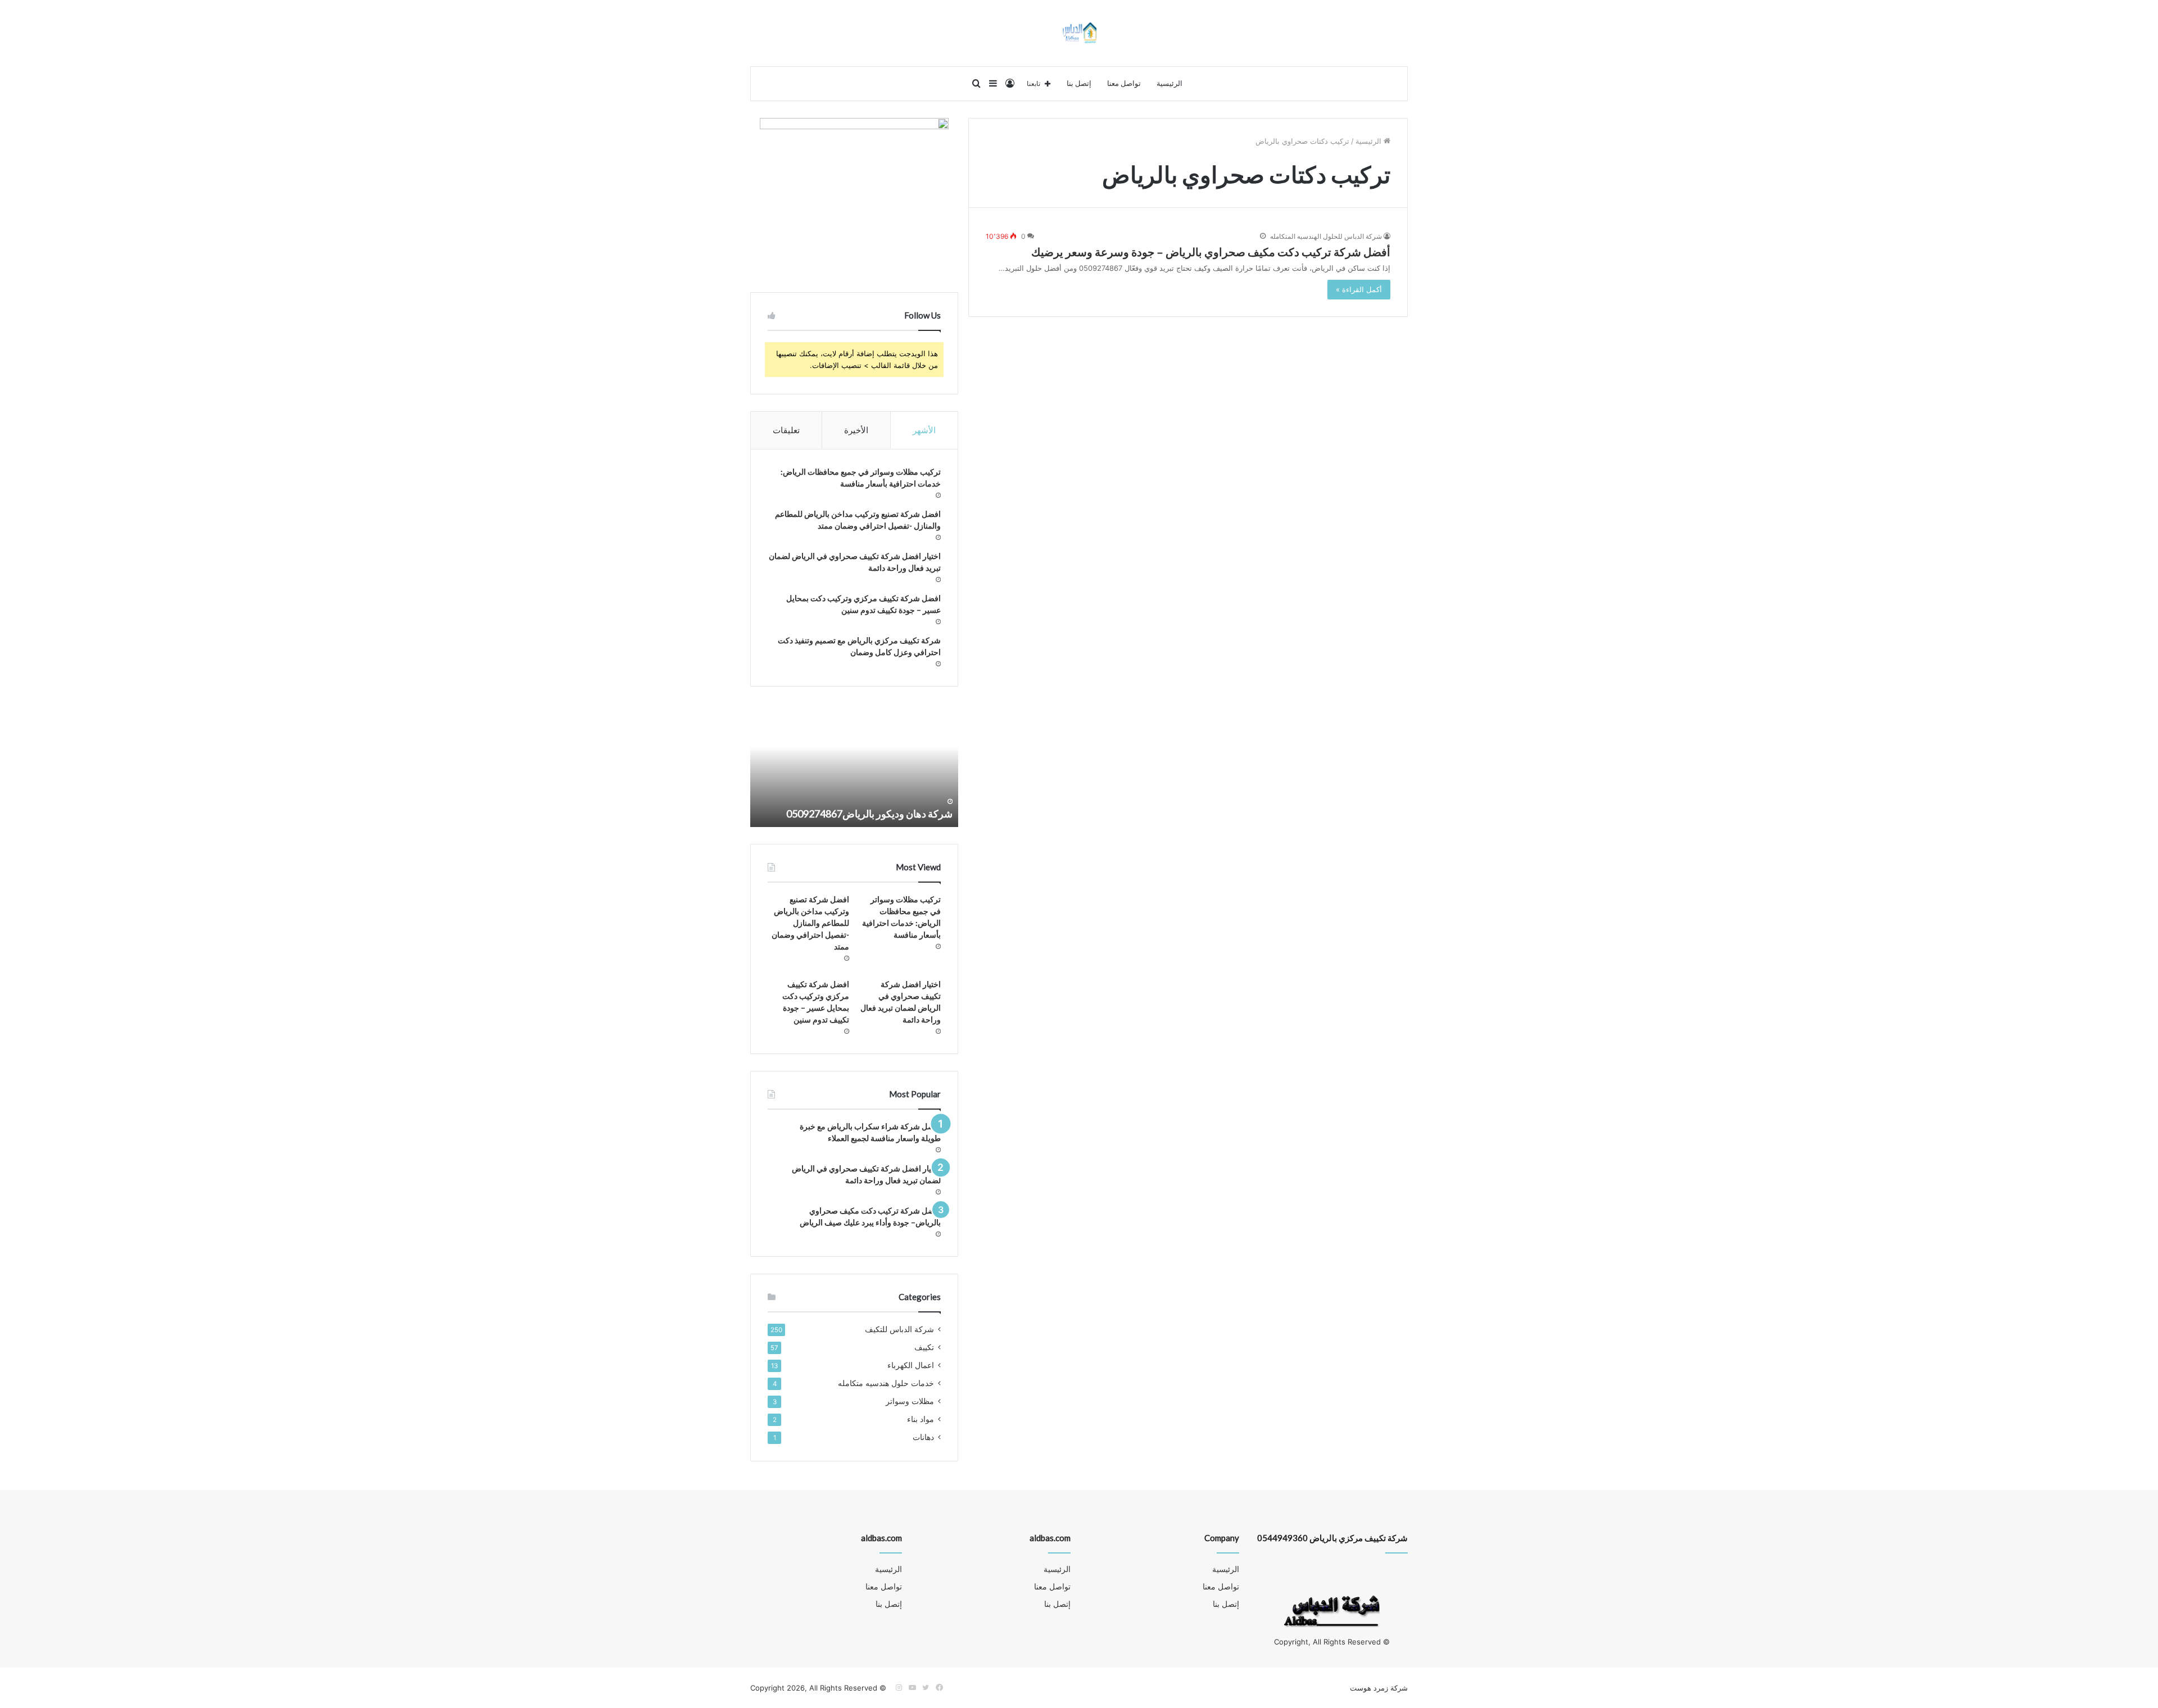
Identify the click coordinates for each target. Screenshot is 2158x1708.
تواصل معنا (1124, 84)
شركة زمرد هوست (1379, 1688)
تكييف (924, 1347)
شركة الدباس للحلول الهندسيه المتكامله (1326, 236)
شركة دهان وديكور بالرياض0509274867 (869, 814)
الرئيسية (1169, 84)
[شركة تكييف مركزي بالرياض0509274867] (1079, 33)
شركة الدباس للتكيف (899, 1329)
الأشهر (924, 430)
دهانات (923, 1437)
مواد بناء (921, 1419)
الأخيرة (856, 430)
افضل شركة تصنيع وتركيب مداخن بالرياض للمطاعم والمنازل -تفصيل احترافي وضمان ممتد (810, 923)
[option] (854, 765)
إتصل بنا (1079, 84)
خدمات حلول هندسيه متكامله (886, 1383)
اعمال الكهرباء (911, 1365)
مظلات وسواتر (910, 1401)
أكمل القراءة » (1359, 289)
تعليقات (786, 430)
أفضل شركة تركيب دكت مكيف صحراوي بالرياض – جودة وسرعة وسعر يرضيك (1211, 252)
